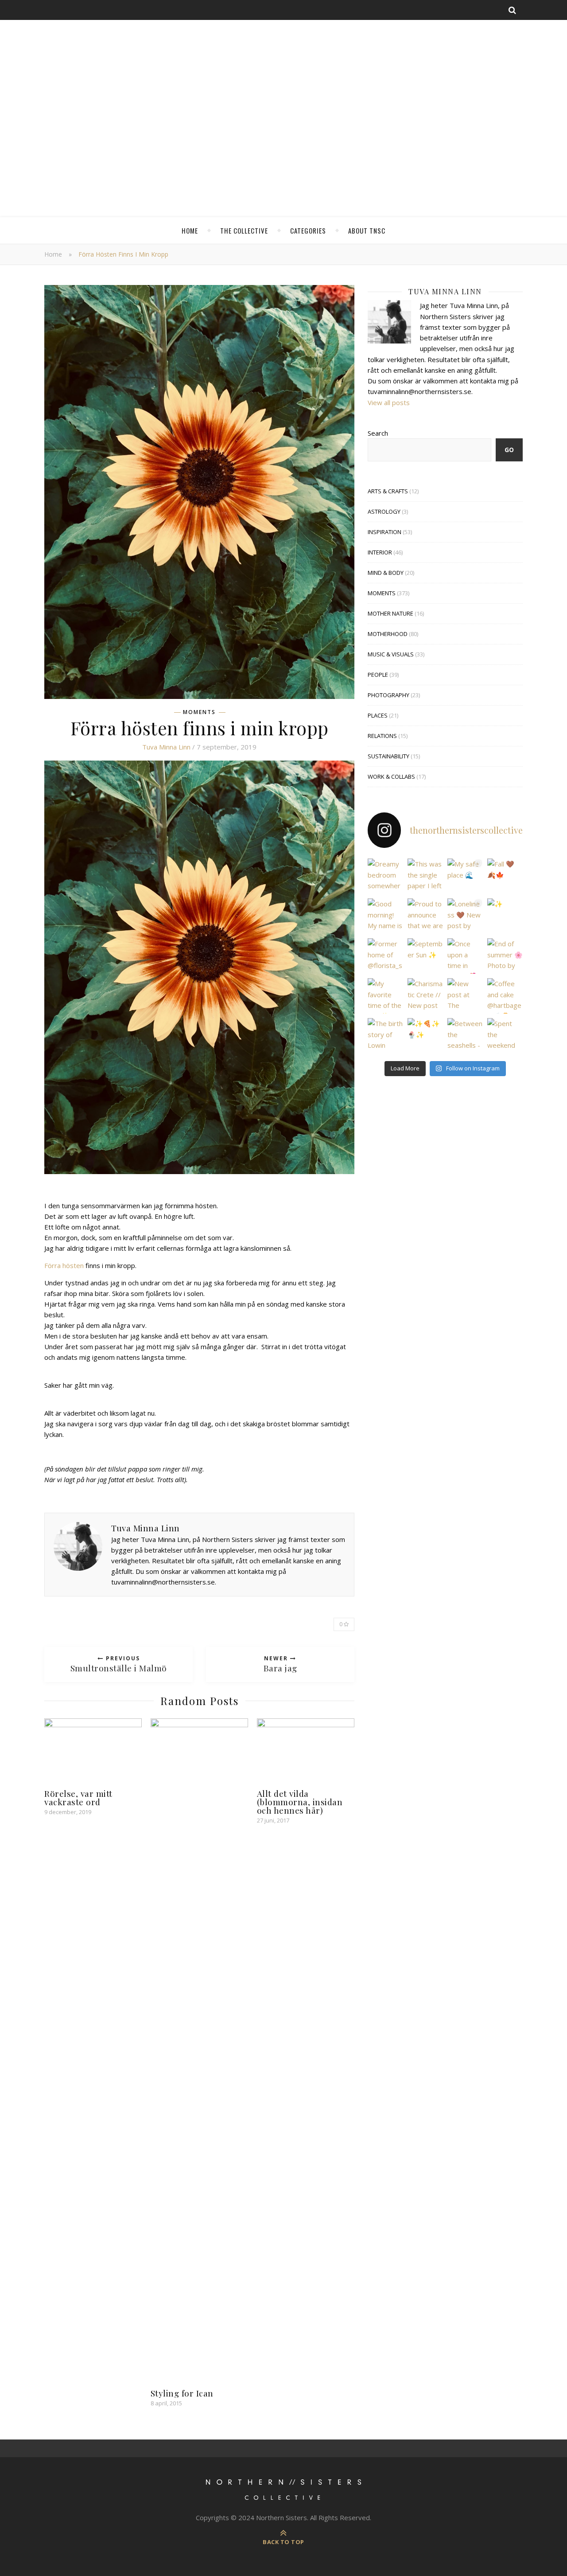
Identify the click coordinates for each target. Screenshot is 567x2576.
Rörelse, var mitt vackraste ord (78, 1797)
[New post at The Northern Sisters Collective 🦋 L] (465, 996)
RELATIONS (382, 736)
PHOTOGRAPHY (388, 695)
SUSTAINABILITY (388, 756)
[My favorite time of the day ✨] (385, 996)
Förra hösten (64, 1265)
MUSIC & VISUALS (391, 654)
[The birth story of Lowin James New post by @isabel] (385, 1036)
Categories (308, 230)
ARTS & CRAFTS (388, 491)
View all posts (389, 402)
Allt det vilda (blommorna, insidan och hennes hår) (300, 1802)
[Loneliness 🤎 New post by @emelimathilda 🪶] (465, 916)
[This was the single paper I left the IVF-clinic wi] (425, 876)
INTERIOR (380, 552)
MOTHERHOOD (388, 634)
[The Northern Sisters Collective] (283, 113)
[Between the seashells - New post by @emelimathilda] (465, 1036)
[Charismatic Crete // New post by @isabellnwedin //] (425, 996)
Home (190, 230)
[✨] (505, 916)
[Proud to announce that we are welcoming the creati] (425, 916)
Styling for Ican (182, 2393)
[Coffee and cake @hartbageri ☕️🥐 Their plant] (505, 996)
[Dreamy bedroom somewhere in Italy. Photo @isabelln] (385, 876)
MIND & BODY (386, 573)
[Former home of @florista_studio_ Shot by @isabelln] (385, 956)
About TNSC (367, 230)
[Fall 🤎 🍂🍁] (505, 876)
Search (378, 433)
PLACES (378, 715)
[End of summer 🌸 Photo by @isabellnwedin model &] (505, 956)
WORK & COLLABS (391, 777)
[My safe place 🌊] (465, 876)
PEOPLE (378, 675)
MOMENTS (199, 712)
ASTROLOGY (384, 511)
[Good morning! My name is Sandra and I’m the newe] (385, 916)
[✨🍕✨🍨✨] (425, 1036)
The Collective (244, 230)
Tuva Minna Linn (166, 747)
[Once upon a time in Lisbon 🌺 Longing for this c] (465, 956)
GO (509, 450)
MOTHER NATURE (390, 613)
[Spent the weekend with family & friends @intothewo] (505, 1036)
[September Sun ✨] (425, 956)
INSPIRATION (384, 532)
